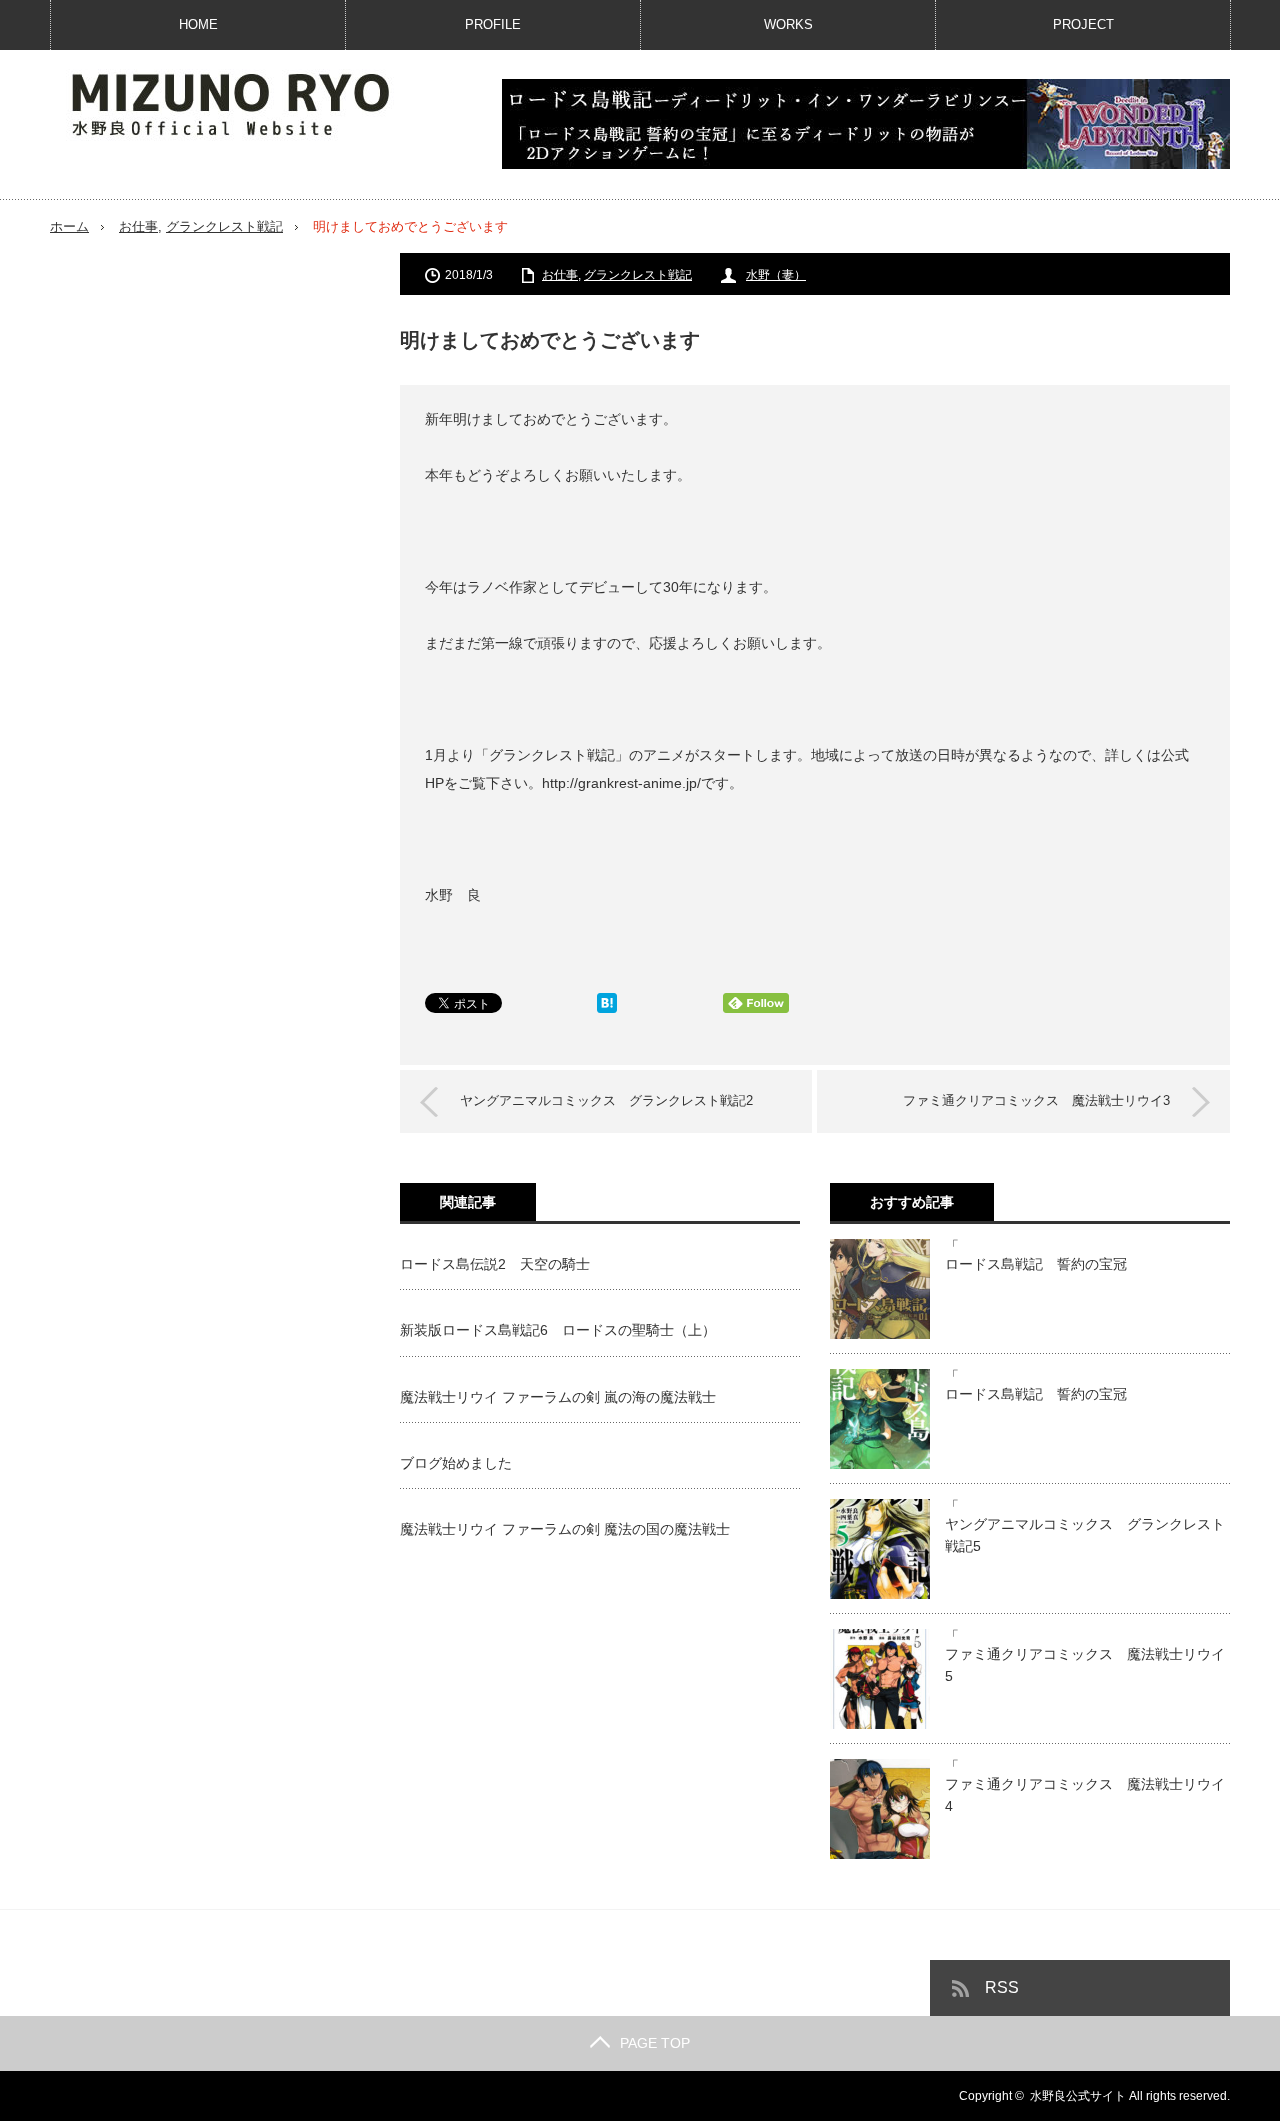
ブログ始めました (456, 1463)
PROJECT (1083, 24)
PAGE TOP (655, 2043)
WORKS (788, 24)
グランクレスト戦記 (224, 226)
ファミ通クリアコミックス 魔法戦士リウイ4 (1085, 1795)
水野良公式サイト (1078, 2096)
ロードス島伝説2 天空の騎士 (495, 1264)
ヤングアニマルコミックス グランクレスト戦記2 (606, 1100)
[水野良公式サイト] (250, 103)
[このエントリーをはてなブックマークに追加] (607, 1008)
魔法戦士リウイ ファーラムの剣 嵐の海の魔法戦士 (558, 1397)
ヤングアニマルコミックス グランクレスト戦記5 (1085, 1535)
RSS (1002, 1987)
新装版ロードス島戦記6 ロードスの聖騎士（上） (558, 1330)
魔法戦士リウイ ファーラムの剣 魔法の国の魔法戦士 (565, 1529)
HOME (198, 24)
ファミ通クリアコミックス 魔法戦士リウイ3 (1036, 1100)
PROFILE (493, 24)
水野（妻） (776, 275)
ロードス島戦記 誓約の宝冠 (1036, 1264)
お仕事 (138, 226)
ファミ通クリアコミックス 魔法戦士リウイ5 (1085, 1665)
